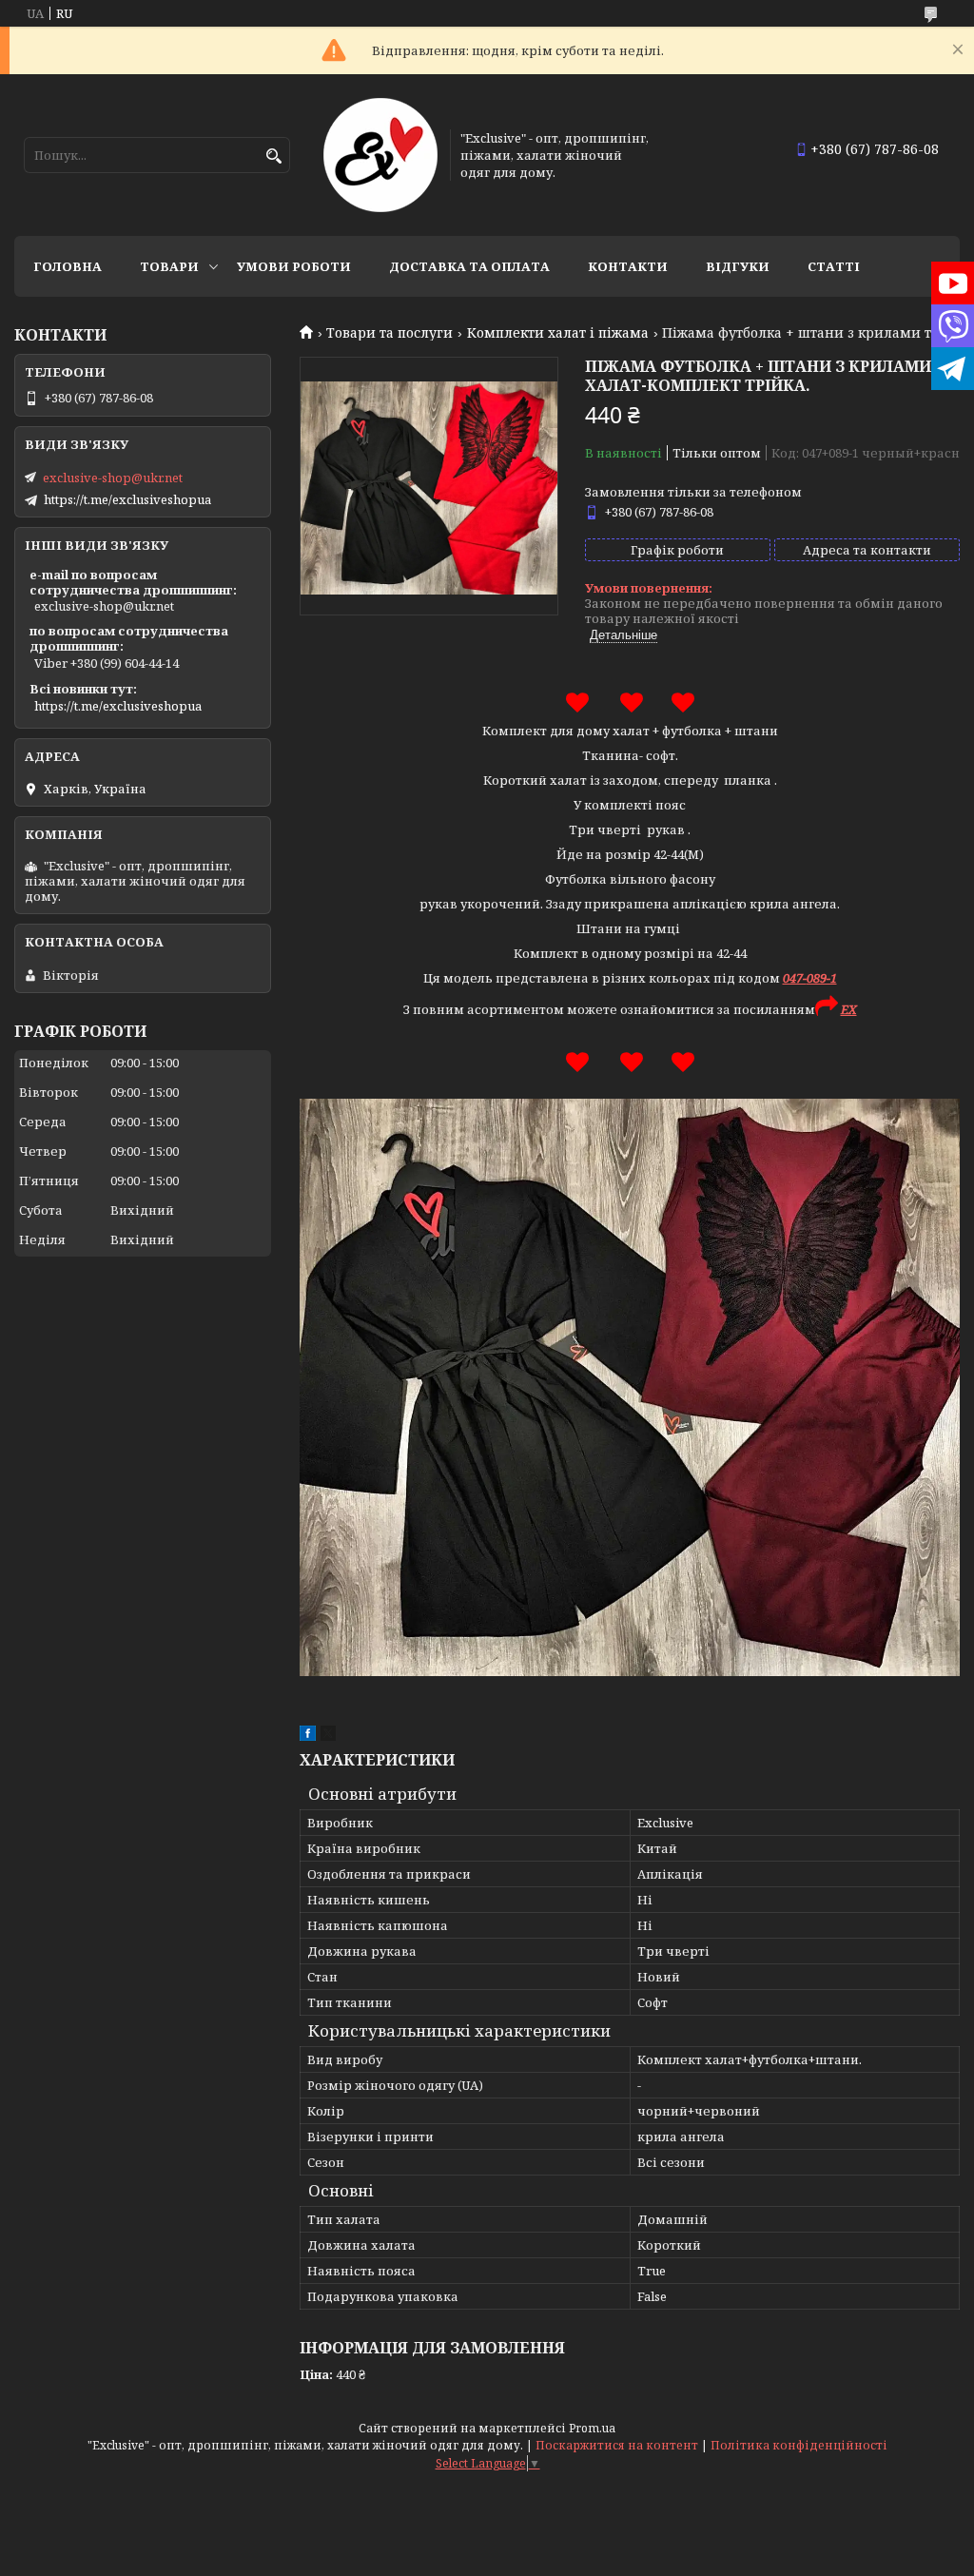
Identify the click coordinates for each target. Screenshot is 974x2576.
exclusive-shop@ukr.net (113, 478)
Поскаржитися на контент (617, 2445)
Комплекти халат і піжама (558, 333)
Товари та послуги (390, 333)
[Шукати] (273, 156)
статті (834, 266)
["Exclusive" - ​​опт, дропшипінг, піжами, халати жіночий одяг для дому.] (380, 155)
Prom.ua (592, 2428)
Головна (68, 266)
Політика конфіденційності (799, 2445)
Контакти (628, 266)
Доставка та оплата (469, 266)
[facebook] (308, 1736)
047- (795, 978)
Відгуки (738, 266)
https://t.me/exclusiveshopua (127, 499)
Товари (169, 266)
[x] (328, 1736)
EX (849, 1009)
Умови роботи (294, 266)
